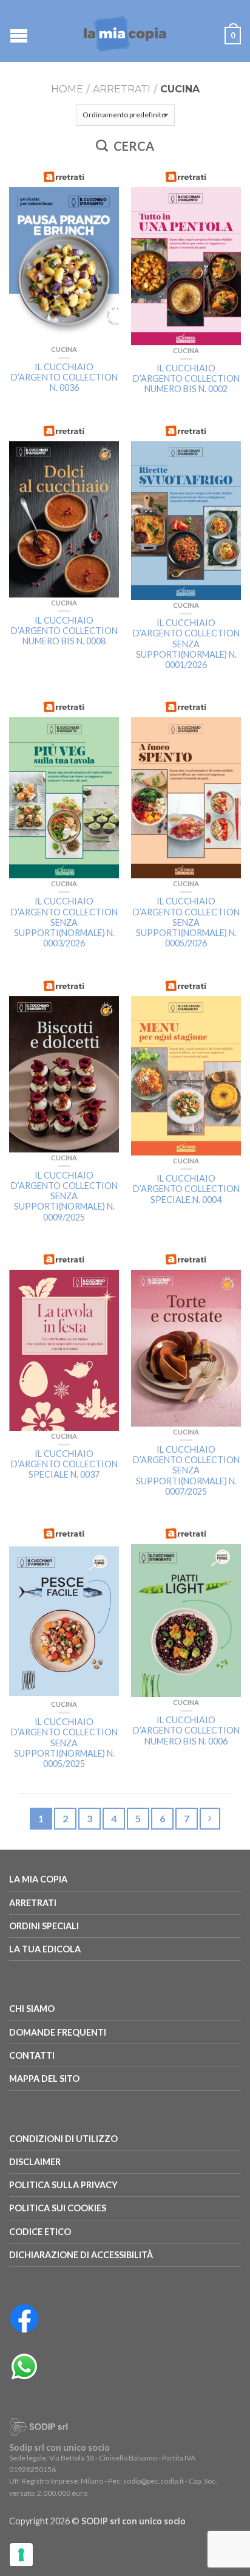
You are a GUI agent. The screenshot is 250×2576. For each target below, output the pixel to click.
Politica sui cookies (58, 2208)
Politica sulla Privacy (63, 2185)
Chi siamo (32, 2009)
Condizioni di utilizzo (63, 2139)
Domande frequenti (58, 2032)
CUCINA (64, 349)
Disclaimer (35, 2162)
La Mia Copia (38, 1879)
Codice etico (40, 2232)
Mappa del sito (44, 2078)
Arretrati (122, 89)
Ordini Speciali (44, 1926)
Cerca (133, 146)
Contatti (32, 2055)
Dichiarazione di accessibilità (81, 2255)
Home (67, 89)
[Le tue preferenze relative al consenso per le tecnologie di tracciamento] (21, 2555)
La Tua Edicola (45, 1949)
